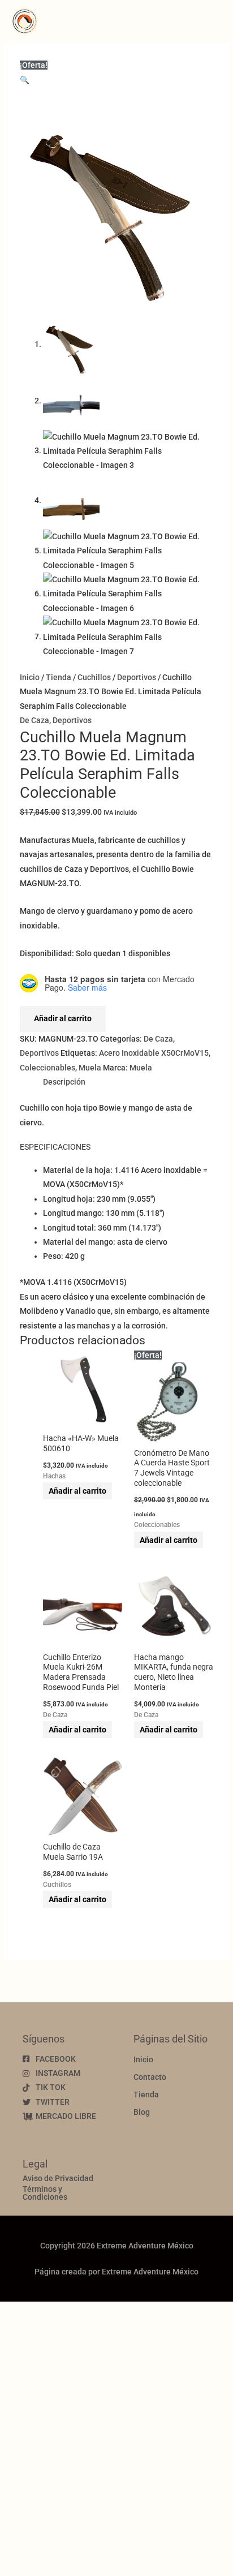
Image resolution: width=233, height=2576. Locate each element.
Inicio (30, 677)
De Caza (34, 720)
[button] (25, 80)
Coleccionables (48, 1068)
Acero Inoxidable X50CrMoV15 (154, 1053)
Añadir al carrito (63, 1018)
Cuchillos (94, 677)
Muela (90, 1068)
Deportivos (137, 677)
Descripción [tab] (64, 1082)
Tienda (59, 677)
